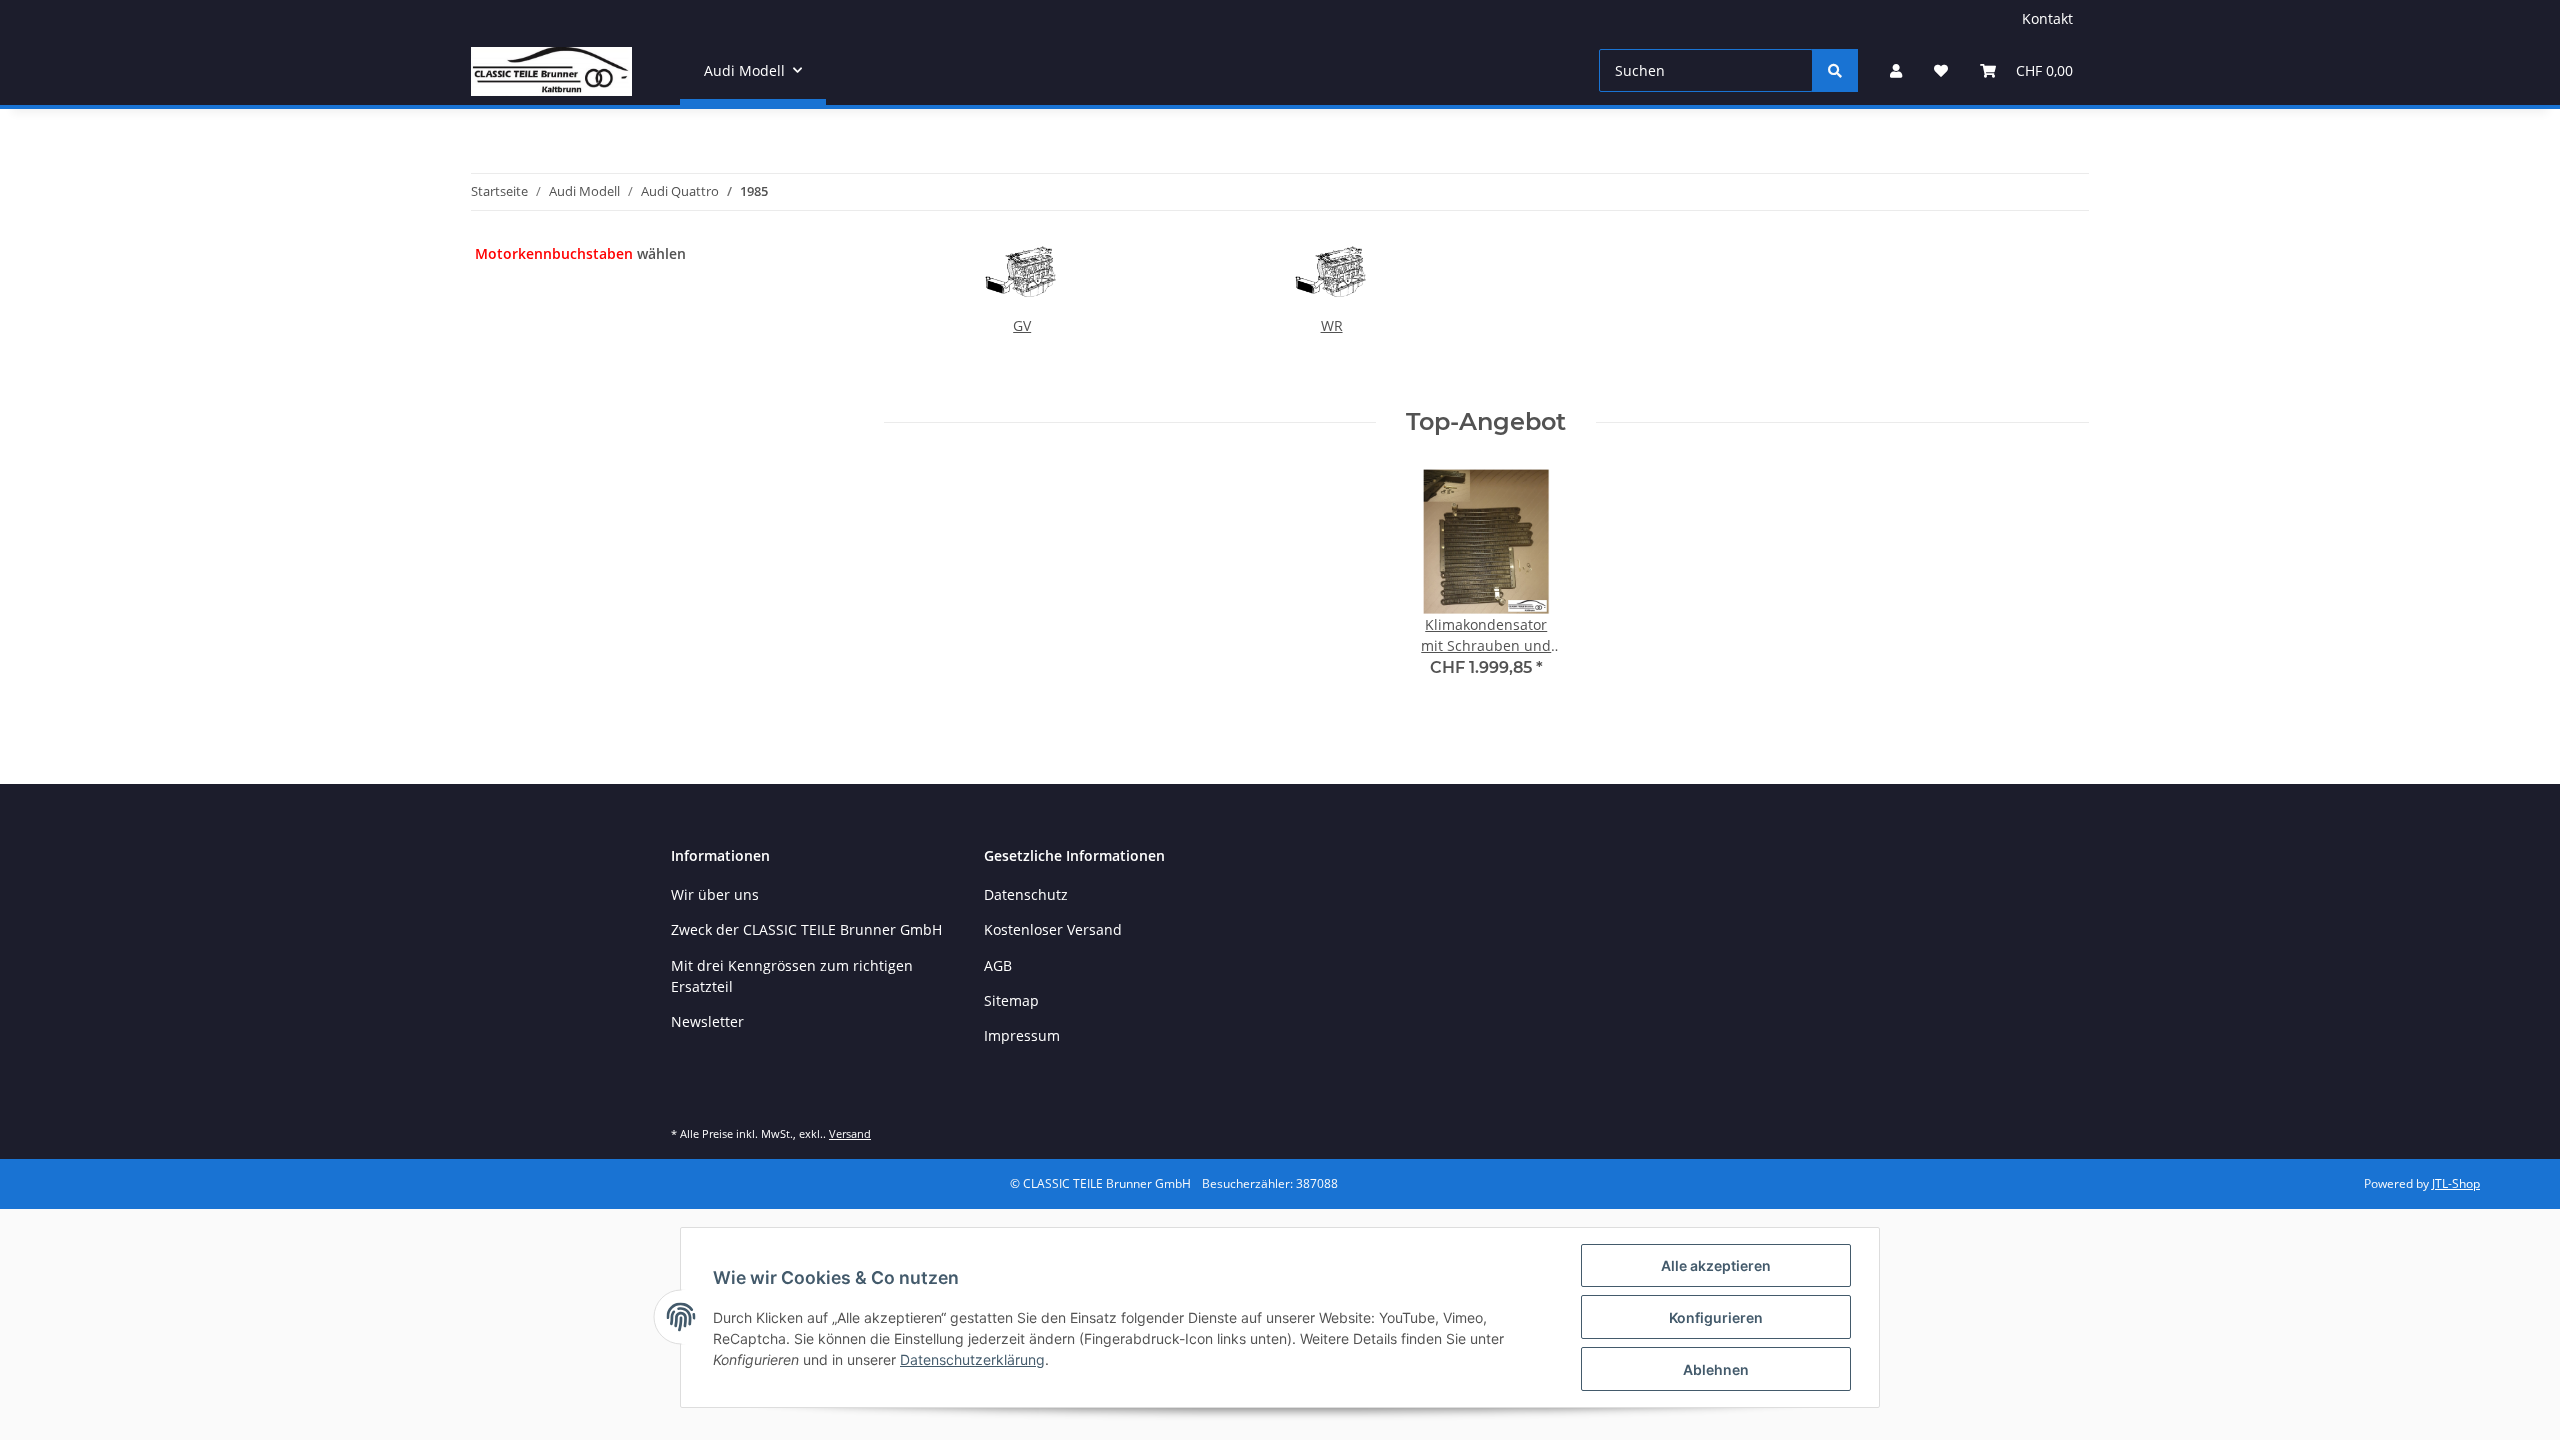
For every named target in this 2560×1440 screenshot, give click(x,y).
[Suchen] (1835, 70)
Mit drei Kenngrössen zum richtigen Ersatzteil (792, 976)
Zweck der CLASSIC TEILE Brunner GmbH (806, 929)
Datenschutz (1026, 894)
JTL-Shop (2456, 1183)
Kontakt (2047, 18)
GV (1022, 325)
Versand (850, 1133)
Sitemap (1011, 1000)
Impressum (1022, 1035)
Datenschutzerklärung (972, 1359)
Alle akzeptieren (1716, 1265)
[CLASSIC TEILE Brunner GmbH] (551, 71)
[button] (1896, 70)
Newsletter (707, 1021)
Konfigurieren (1716, 1317)
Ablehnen (1716, 1369)
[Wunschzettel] (1941, 70)
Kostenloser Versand (1053, 929)
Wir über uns (715, 894)
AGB (998, 965)
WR (1332, 325)
